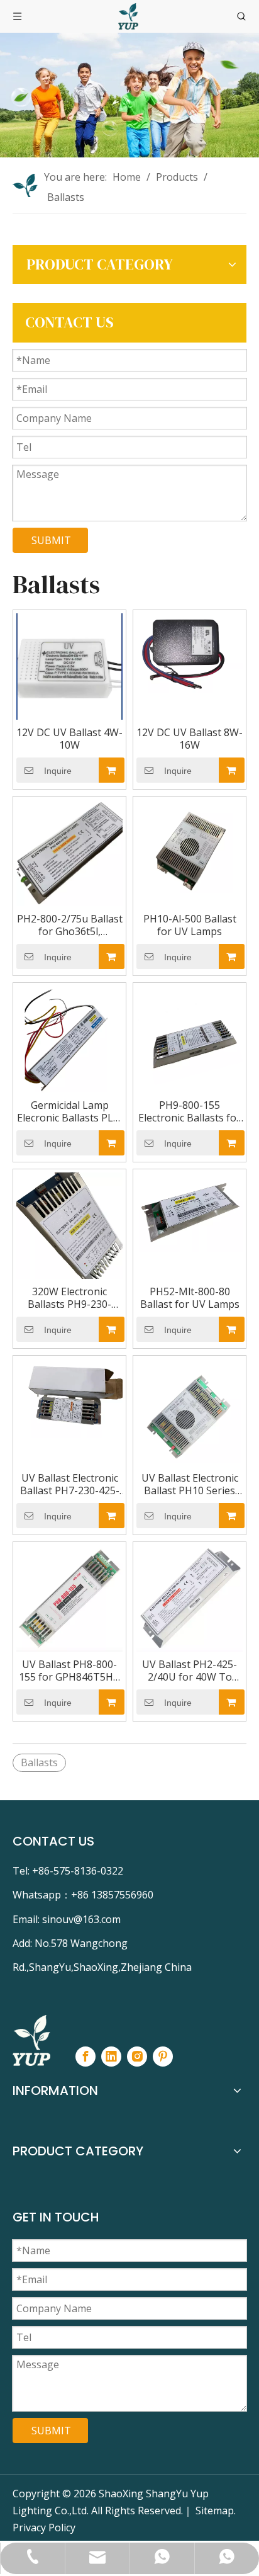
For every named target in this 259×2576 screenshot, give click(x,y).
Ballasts (39, 1762)
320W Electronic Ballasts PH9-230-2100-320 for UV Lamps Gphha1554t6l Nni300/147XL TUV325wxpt (69, 1298)
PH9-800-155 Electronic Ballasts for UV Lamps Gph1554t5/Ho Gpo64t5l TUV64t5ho (190, 1111)
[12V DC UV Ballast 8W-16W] (190, 652)
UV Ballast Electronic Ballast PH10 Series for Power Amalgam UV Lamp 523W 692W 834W (190, 1484)
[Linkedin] (111, 2057)
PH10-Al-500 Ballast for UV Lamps (190, 925)
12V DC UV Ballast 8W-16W (190, 739)
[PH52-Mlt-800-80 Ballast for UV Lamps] (190, 1211)
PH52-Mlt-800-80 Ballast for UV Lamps (190, 1298)
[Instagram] (137, 2057)
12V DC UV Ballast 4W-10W (69, 739)
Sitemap (215, 2511)
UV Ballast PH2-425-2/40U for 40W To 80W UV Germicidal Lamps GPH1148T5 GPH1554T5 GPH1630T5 (190, 1671)
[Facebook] (85, 2057)
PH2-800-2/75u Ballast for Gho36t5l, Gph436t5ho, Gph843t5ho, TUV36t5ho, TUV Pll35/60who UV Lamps (70, 925)
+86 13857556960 (112, 1895)
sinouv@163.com (81, 1919)
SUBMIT (51, 540)
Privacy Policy (44, 2528)
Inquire (58, 771)
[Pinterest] (163, 2057)
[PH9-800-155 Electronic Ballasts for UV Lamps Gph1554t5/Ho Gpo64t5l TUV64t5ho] (190, 1038)
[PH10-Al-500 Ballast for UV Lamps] (190, 851)
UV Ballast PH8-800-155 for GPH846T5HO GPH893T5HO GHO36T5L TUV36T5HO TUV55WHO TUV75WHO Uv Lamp (70, 1671)
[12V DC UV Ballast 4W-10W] (69, 665)
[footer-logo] (31, 2040)
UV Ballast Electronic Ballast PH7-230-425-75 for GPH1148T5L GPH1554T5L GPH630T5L (70, 1484)
